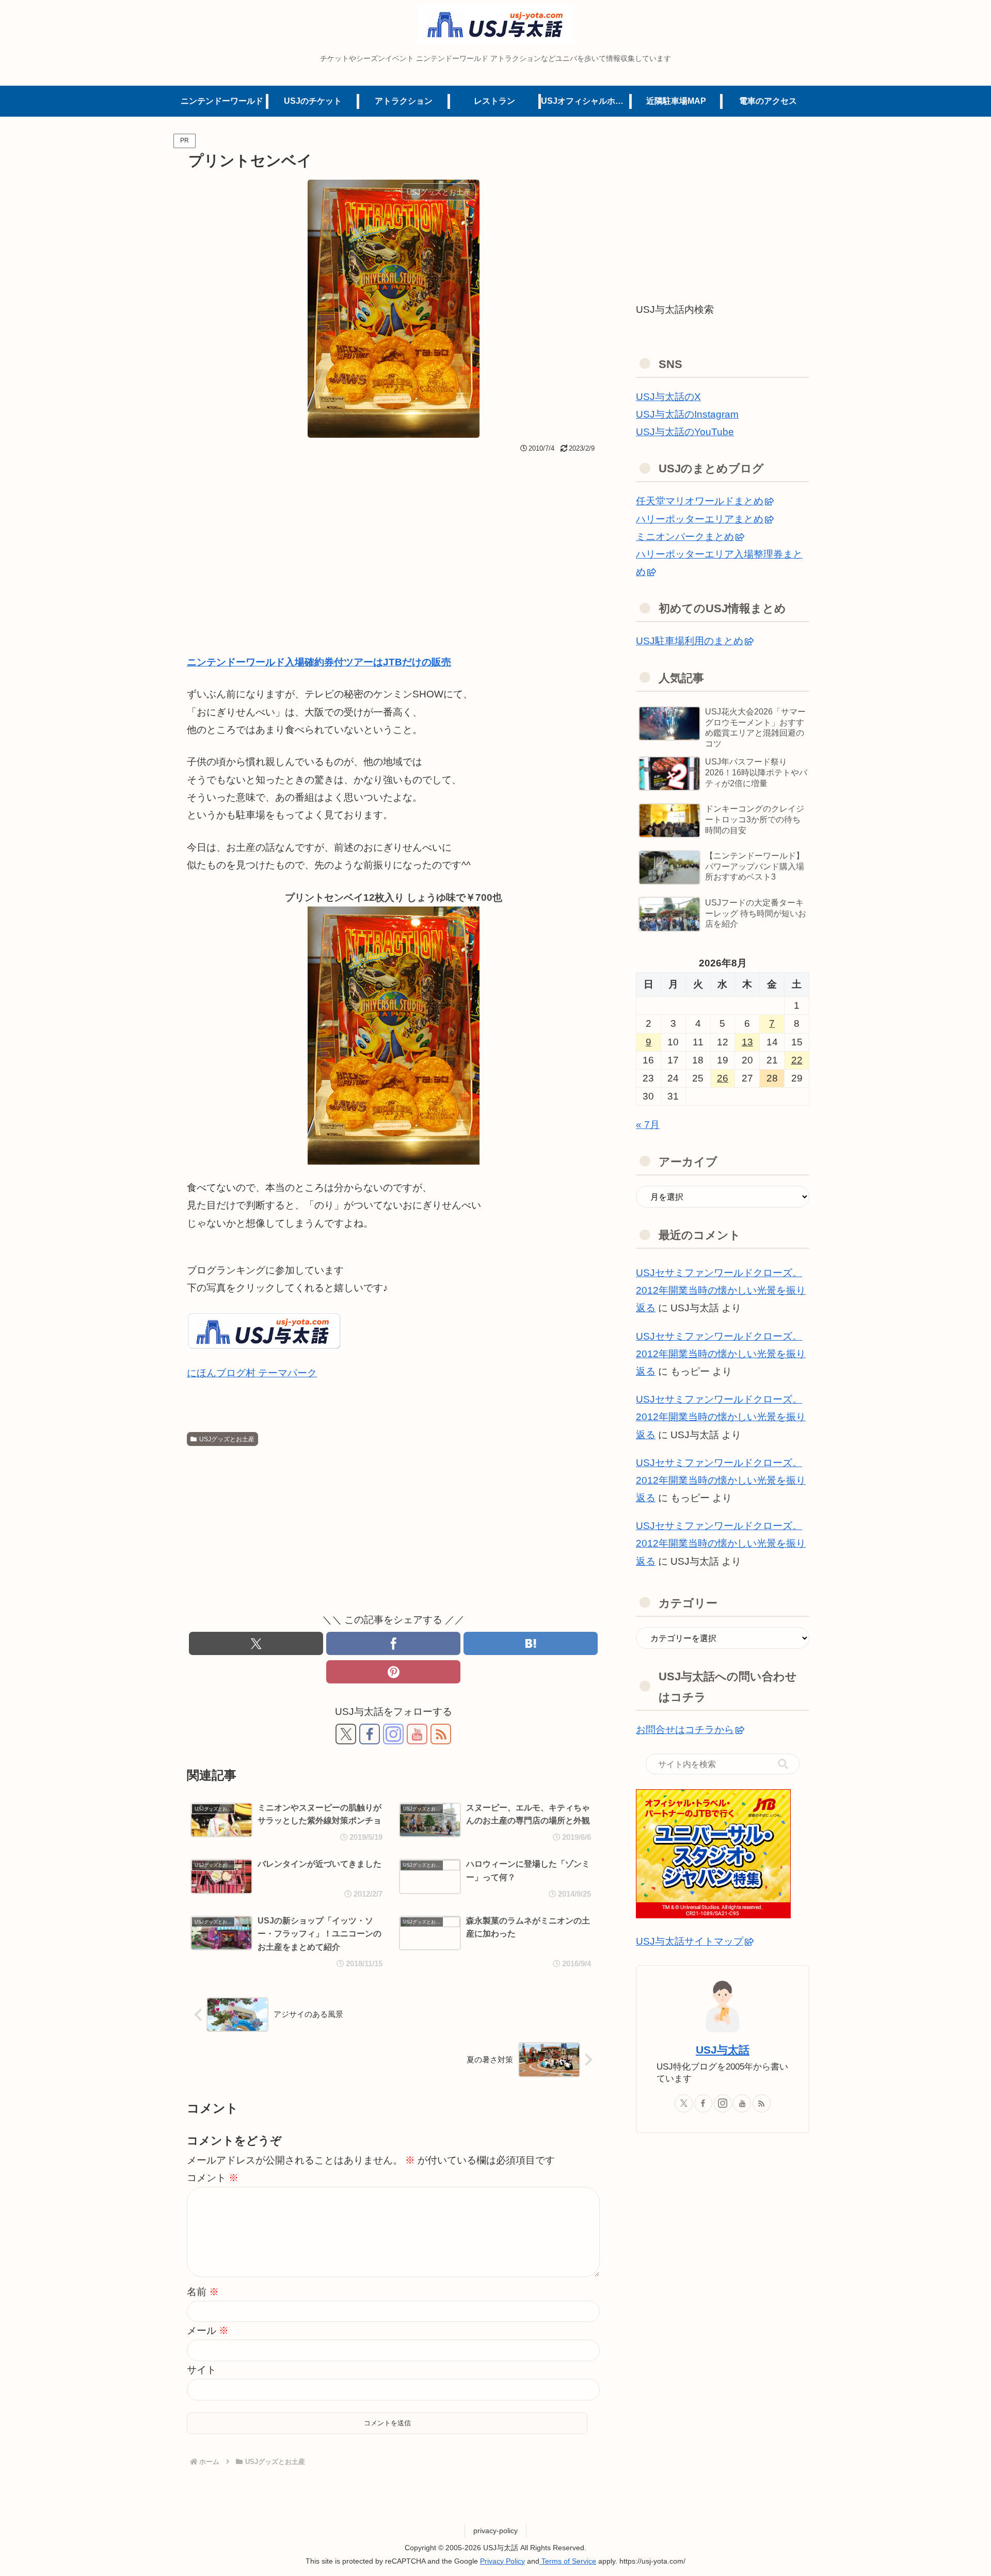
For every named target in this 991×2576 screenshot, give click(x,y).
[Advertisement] (393, 534)
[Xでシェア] (256, 1643)
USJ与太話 (723, 2050)
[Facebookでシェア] (393, 1643)
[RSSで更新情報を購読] (441, 1734)
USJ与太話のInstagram (687, 414)
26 (723, 1078)
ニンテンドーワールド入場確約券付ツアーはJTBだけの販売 (319, 662)
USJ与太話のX (668, 397)
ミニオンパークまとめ (685, 537)
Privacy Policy (502, 2561)
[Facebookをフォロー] (370, 1734)
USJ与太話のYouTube (685, 432)
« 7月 (648, 1125)
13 (747, 1042)
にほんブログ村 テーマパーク (252, 1373)
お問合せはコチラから (685, 1730)
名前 (203, 2292)
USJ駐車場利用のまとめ (690, 641)
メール (208, 2331)
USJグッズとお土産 (227, 1439)
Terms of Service (568, 2561)
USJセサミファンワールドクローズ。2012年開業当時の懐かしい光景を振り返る (721, 1290)
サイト (202, 2370)
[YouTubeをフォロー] (417, 1734)
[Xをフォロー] (346, 1734)
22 (797, 1060)
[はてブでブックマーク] (531, 1643)
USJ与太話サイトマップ (690, 1941)
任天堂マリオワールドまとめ (700, 501)
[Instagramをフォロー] (393, 1734)
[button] (783, 1764)
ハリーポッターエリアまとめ (700, 519)
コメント (213, 2178)
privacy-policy (495, 2531)
